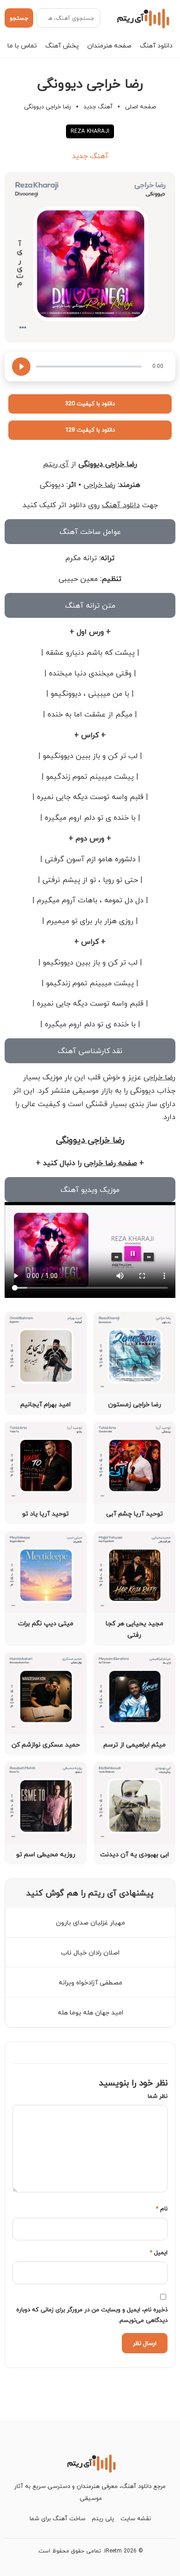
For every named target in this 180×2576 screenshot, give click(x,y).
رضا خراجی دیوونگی (108, 464)
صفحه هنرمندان (109, 45)
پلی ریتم (103, 2518)
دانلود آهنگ (156, 45)
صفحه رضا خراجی (111, 1163)
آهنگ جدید (98, 107)
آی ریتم (56, 464)
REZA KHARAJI (90, 131)
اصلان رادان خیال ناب (90, 1952)
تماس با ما (22, 45)
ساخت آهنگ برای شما (57, 2518)
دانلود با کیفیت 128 (90, 430)
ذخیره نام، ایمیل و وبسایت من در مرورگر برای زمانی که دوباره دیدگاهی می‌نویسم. (92, 2315)
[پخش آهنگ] (21, 367)
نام (162, 2209)
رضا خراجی (99, 485)
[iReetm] (142, 18)
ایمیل (159, 2252)
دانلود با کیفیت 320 (90, 403)
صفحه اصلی (141, 107)
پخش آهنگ (62, 45)
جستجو (19, 18)
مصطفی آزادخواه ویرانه (90, 1982)
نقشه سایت (136, 2518)
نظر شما (158, 2096)
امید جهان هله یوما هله (90, 2012)
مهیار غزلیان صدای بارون (90, 1922)
